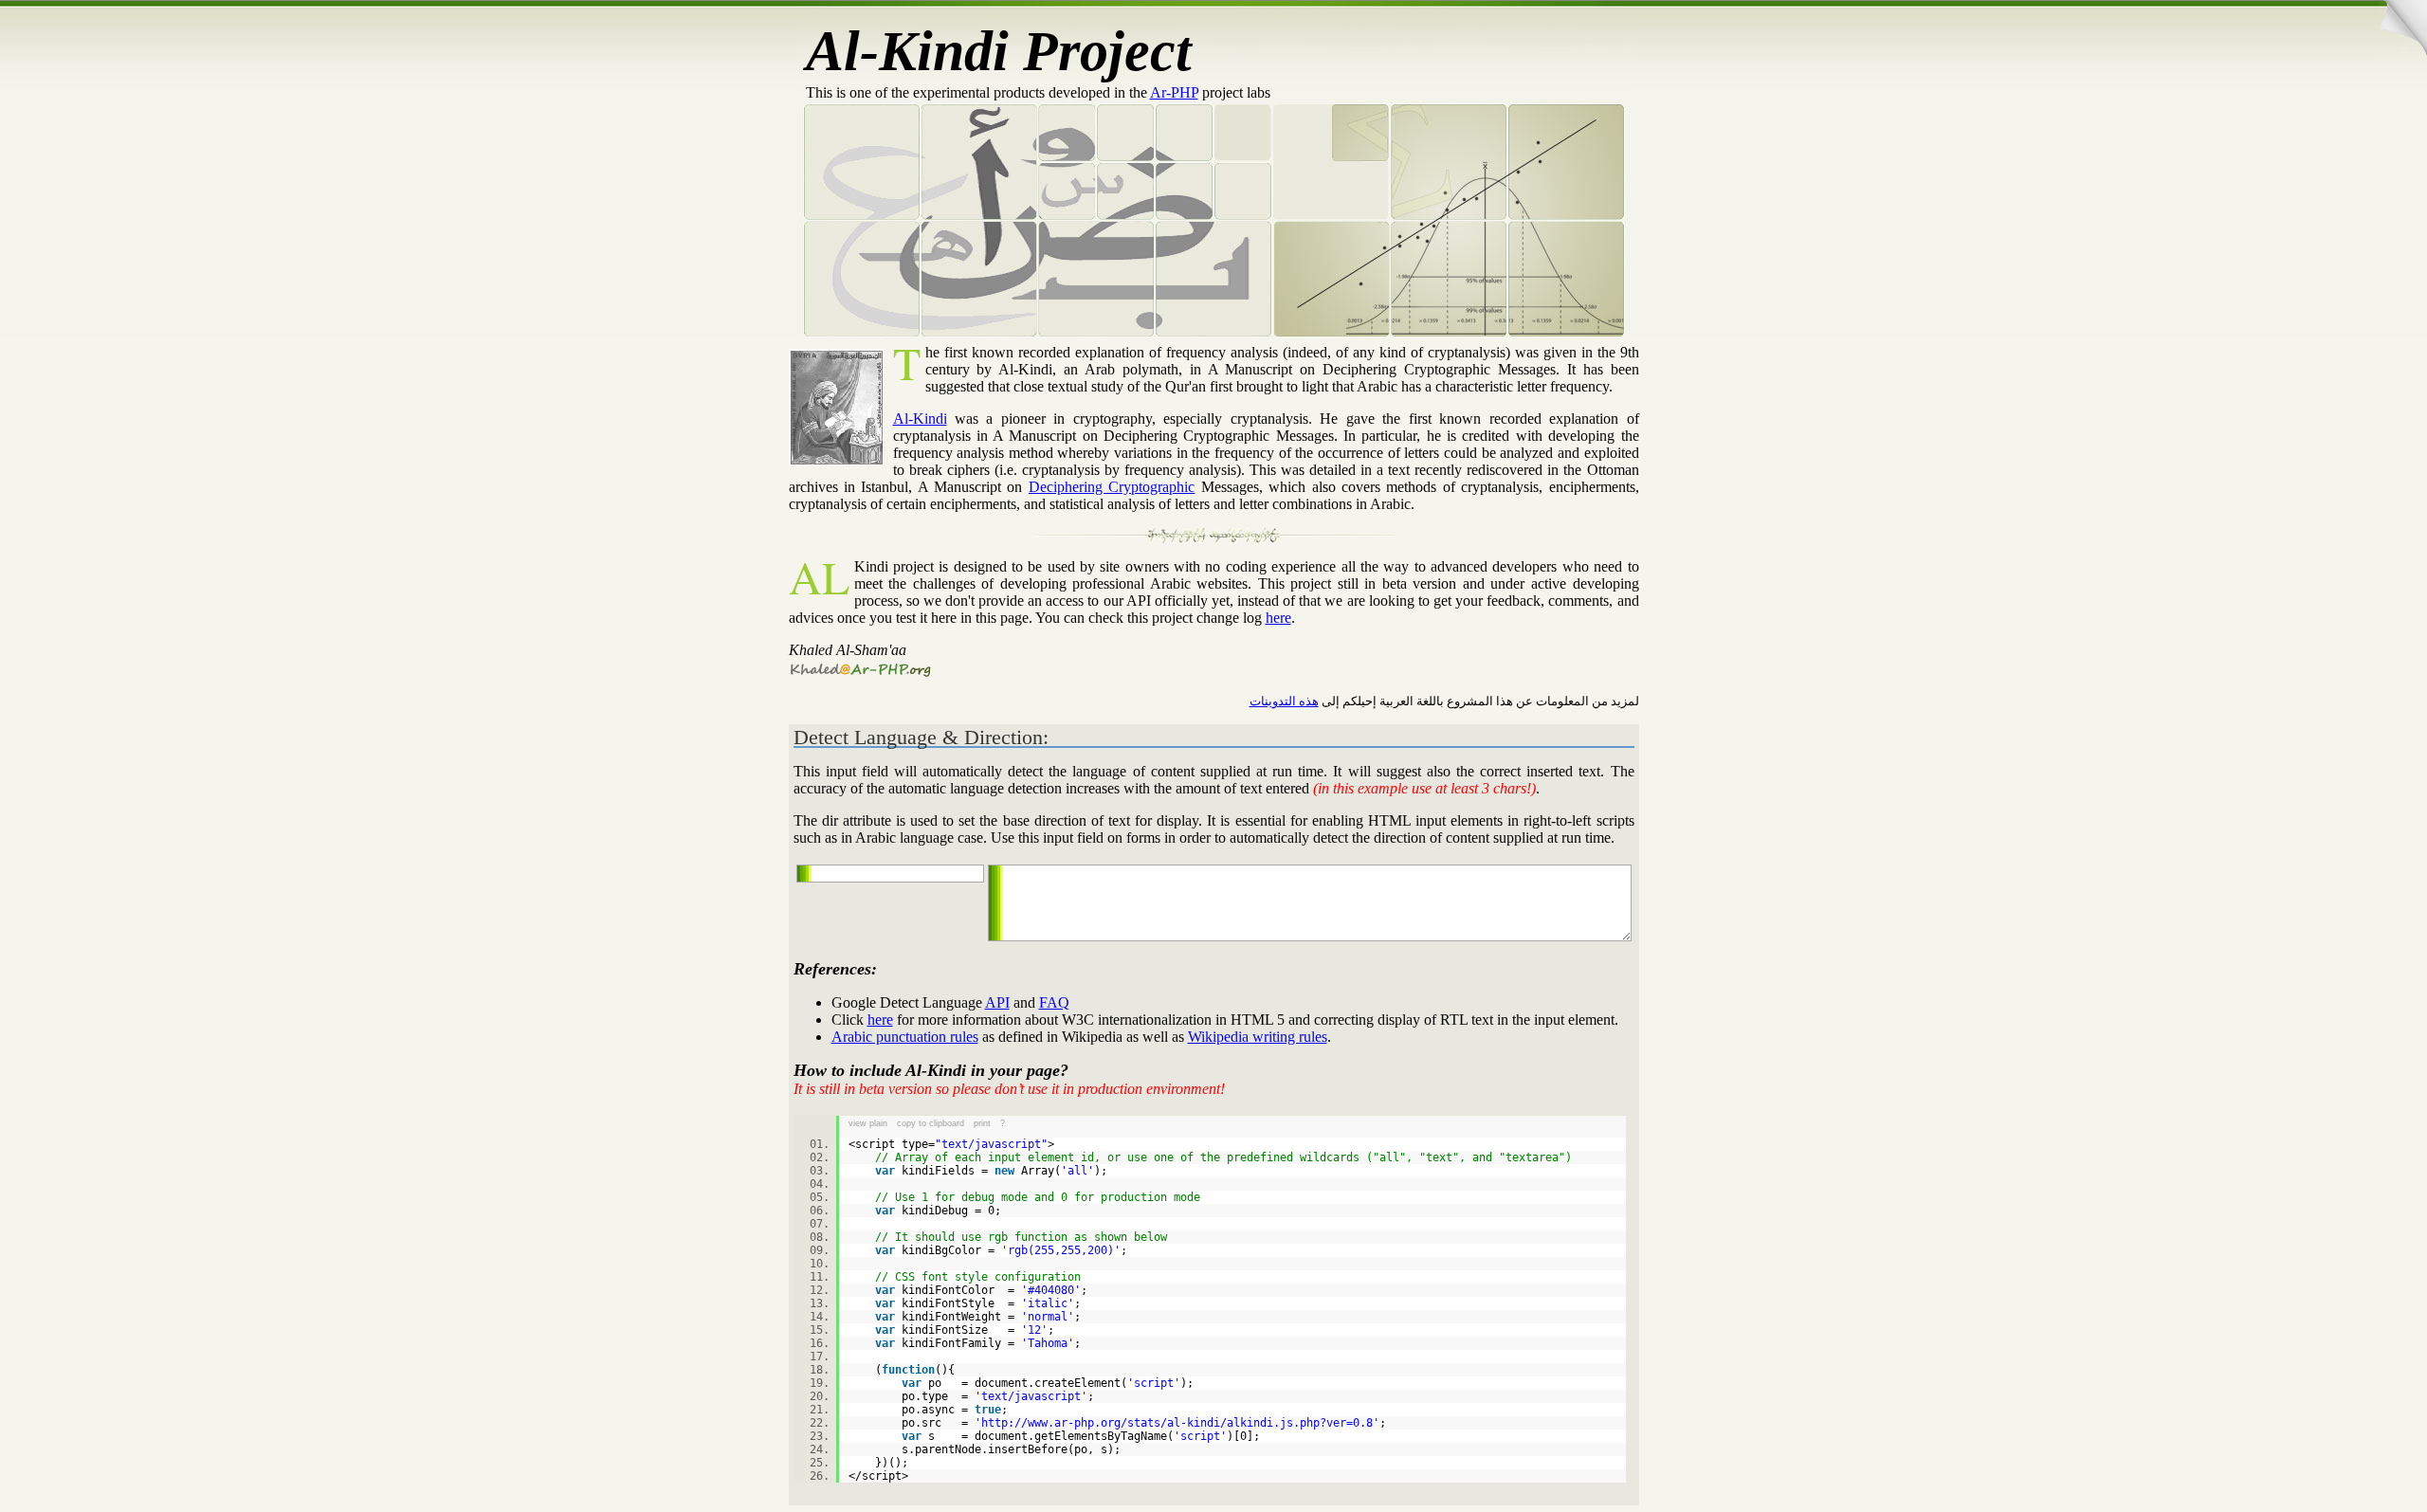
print (982, 1123)
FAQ (1054, 1002)
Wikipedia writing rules (1258, 1037)
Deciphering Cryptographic (1112, 487)
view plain (868, 1123)
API (997, 1002)
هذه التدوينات (1284, 701)
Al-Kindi (920, 419)
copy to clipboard (931, 1123)
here (1278, 618)
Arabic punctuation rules (905, 1037)
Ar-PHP (1174, 92)
